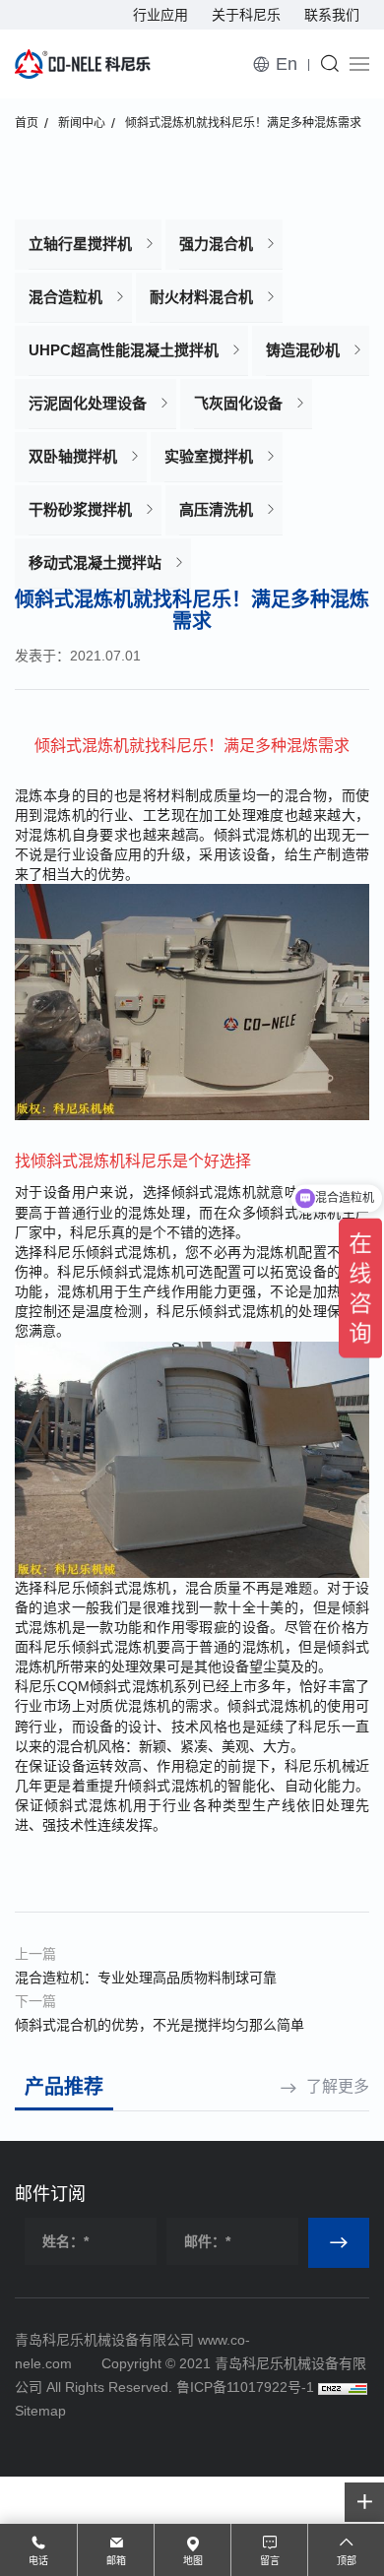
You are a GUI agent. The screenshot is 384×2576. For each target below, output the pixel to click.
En (287, 64)
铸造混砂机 (303, 350)
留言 (270, 2561)
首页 (27, 123)
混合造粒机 (65, 297)
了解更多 (338, 2086)
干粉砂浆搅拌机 (80, 509)
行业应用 (160, 15)
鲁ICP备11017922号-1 (245, 2387)
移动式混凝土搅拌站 (95, 563)
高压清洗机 (216, 509)
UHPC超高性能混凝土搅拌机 (124, 350)
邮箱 (116, 2561)
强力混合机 (216, 244)
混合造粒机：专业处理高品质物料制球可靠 (146, 1978)
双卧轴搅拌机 (73, 456)
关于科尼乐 (246, 15)
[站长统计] (343, 2387)
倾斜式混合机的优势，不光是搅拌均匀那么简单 (160, 2025)
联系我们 (332, 15)
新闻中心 (82, 123)
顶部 (347, 2561)
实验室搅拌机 (209, 456)
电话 (38, 2561)
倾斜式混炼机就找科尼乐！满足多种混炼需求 (243, 123)
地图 (193, 2561)
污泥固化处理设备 (88, 403)
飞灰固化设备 (238, 403)
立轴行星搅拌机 (80, 244)
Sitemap (40, 2411)
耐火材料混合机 (201, 297)
